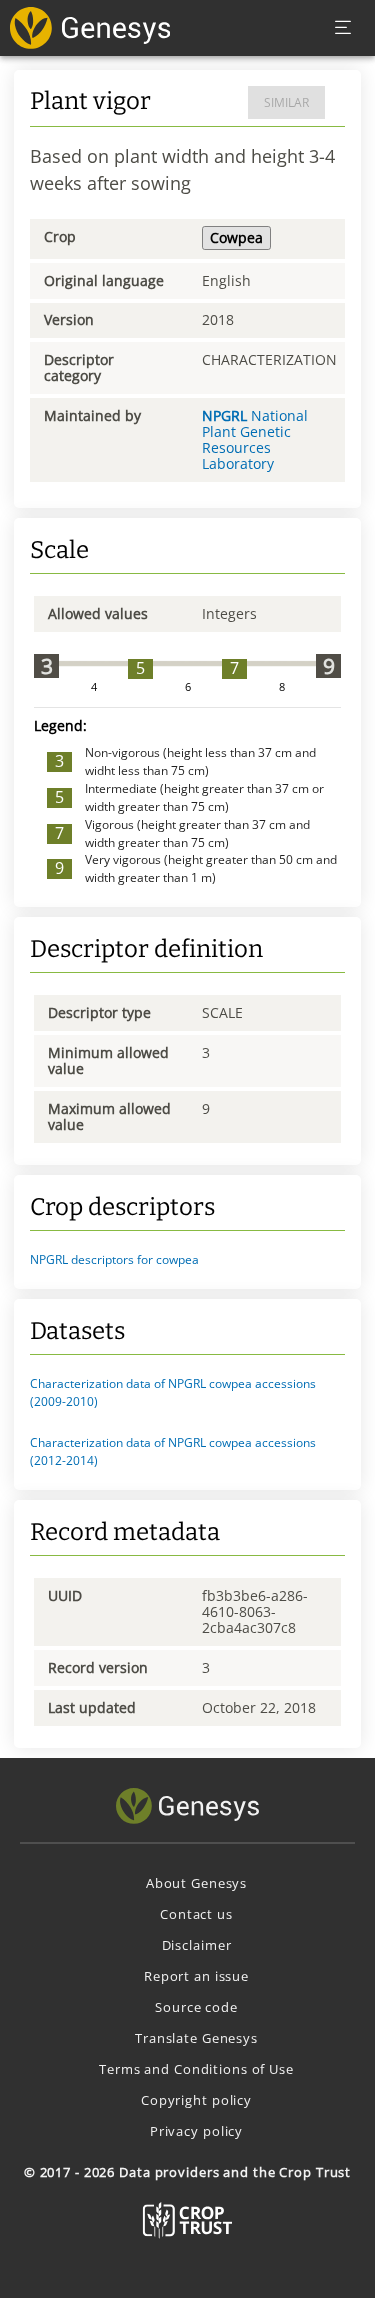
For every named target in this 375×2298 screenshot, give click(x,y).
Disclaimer (197, 1945)
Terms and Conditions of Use (196, 2069)
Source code (196, 2007)
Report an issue (196, 1976)
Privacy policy (196, 2131)
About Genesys (196, 1883)
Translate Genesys (196, 2038)
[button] (187, 1260)
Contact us (196, 1914)
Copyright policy (196, 2100)
